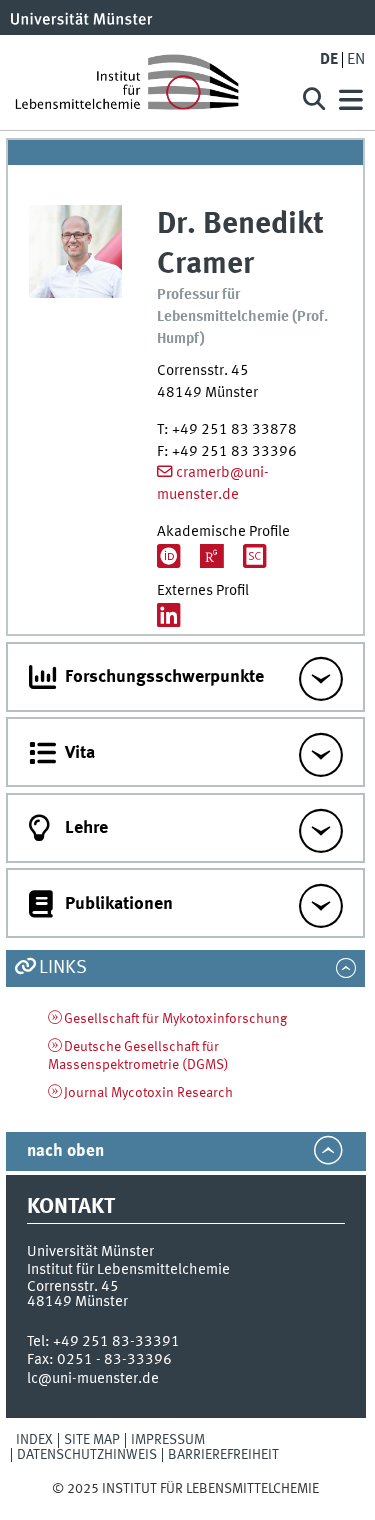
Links (63, 968)
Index (34, 1440)
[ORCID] (169, 558)
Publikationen (119, 904)
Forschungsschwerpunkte (164, 677)
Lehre (86, 828)
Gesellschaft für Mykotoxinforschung (175, 1019)
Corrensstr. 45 (73, 1287)
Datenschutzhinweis (87, 1455)
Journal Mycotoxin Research (148, 1093)
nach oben (65, 1151)
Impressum (168, 1440)
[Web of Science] (255, 558)
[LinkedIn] (169, 617)
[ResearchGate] (212, 558)
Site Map (92, 1440)
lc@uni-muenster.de (93, 1379)
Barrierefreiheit (223, 1455)
